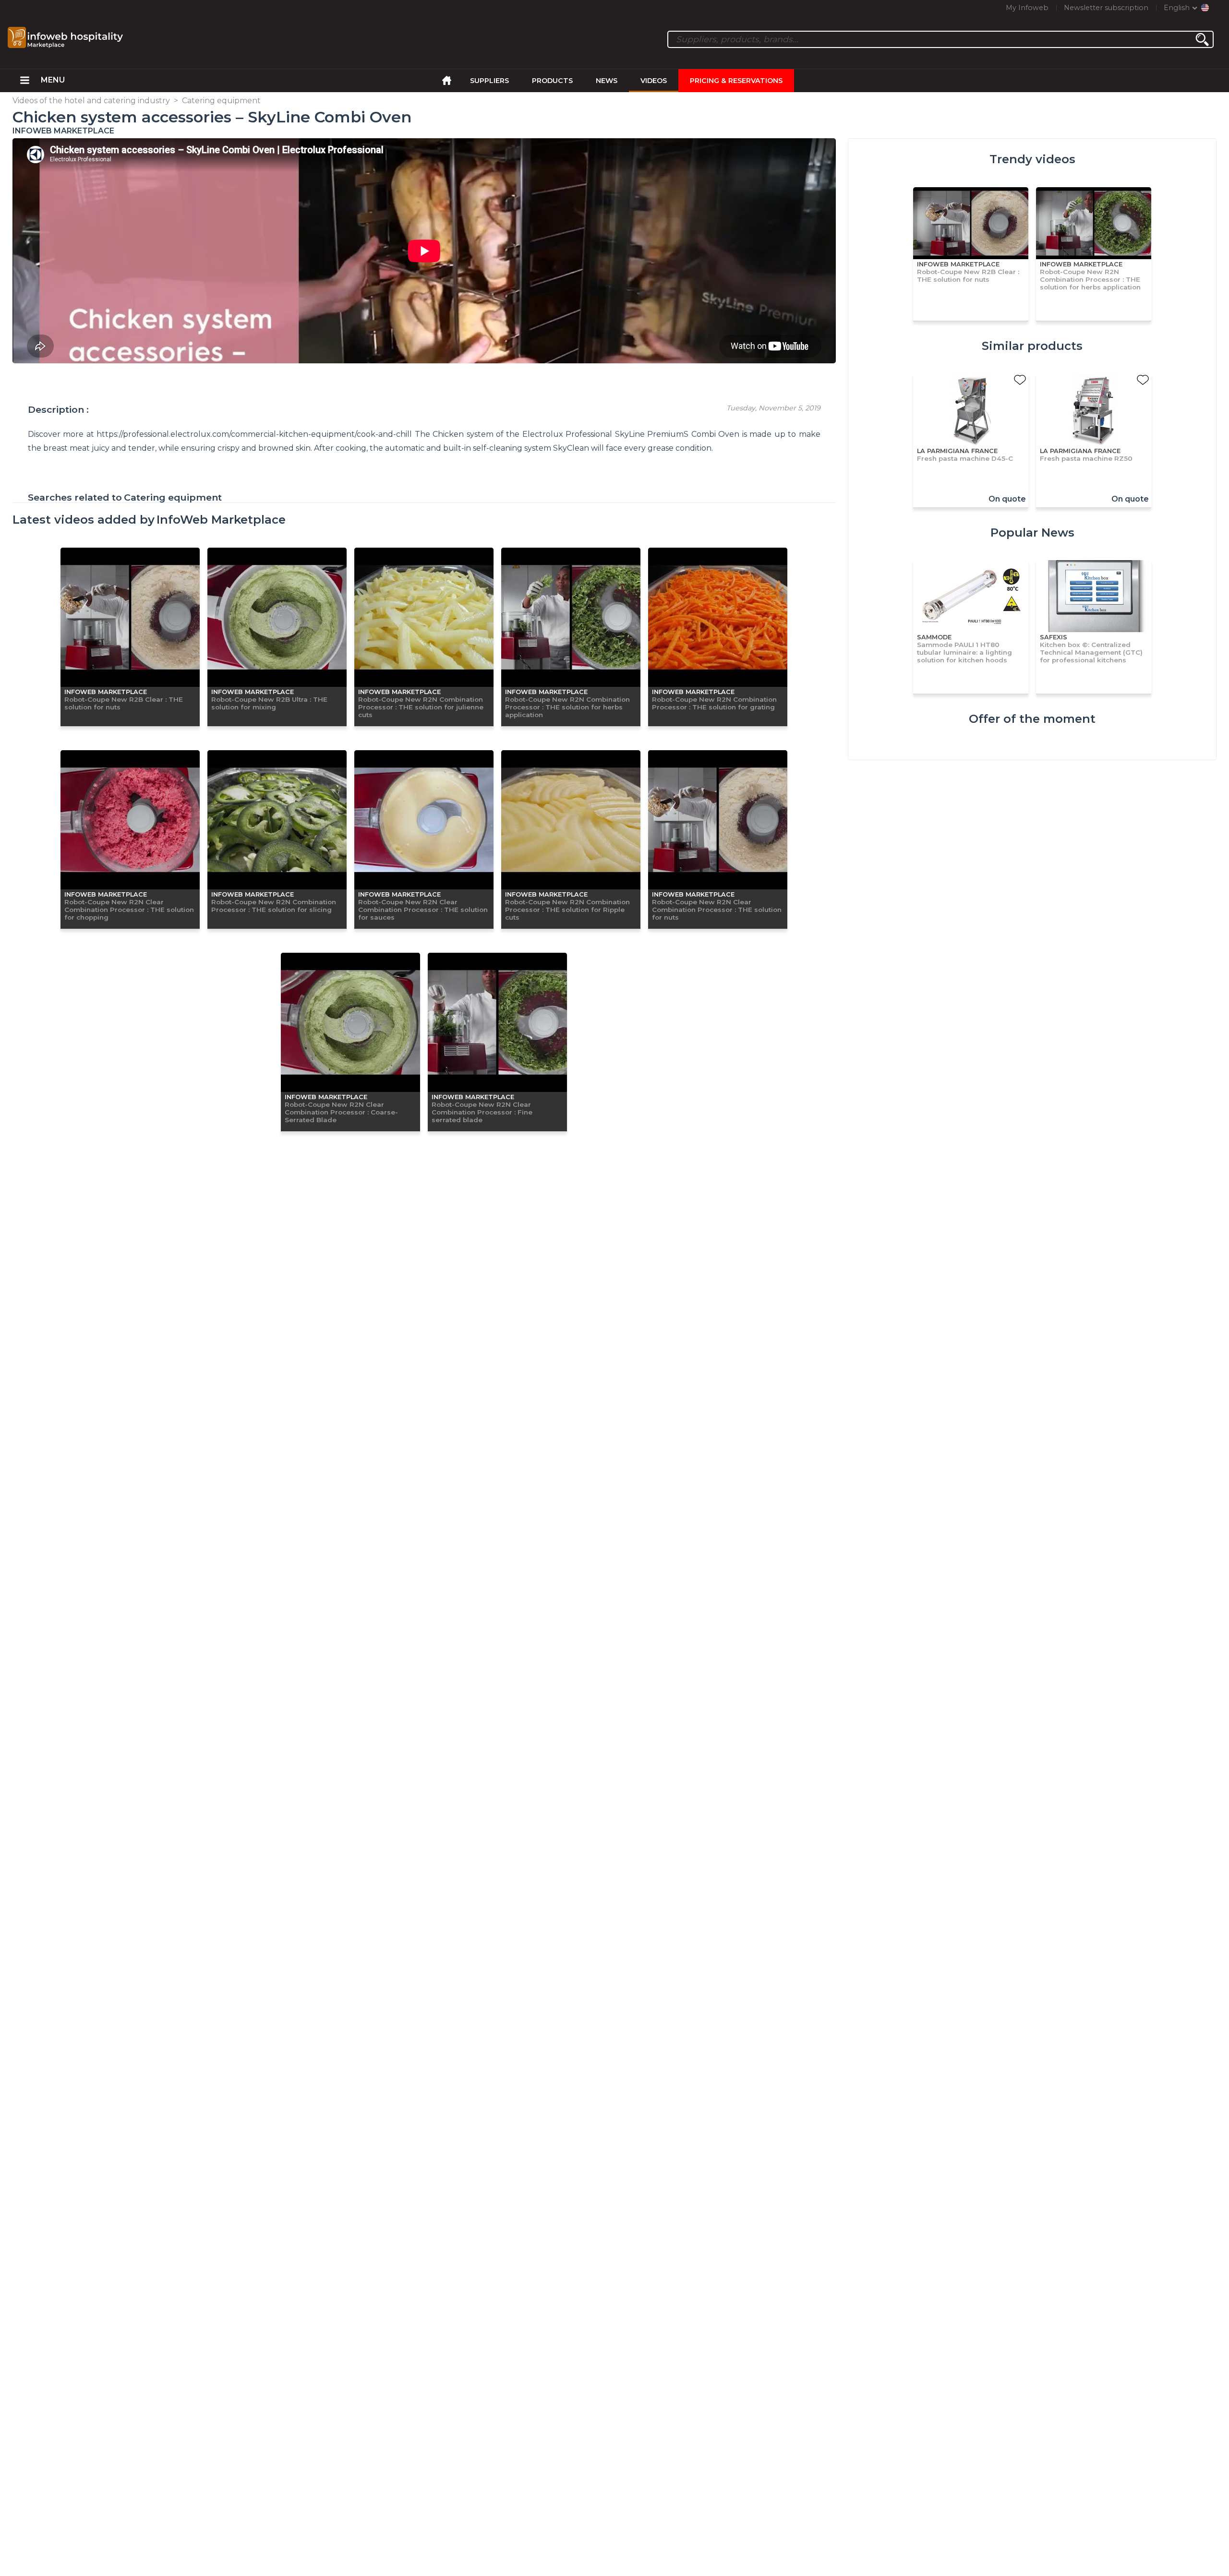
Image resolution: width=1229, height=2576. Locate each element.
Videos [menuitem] (654, 81)
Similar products (1032, 346)
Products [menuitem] (552, 81)
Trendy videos (1032, 159)
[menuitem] (25, 81)
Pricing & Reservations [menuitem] (736, 81)
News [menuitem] (607, 81)
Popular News (1032, 533)
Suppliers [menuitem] (489, 81)
